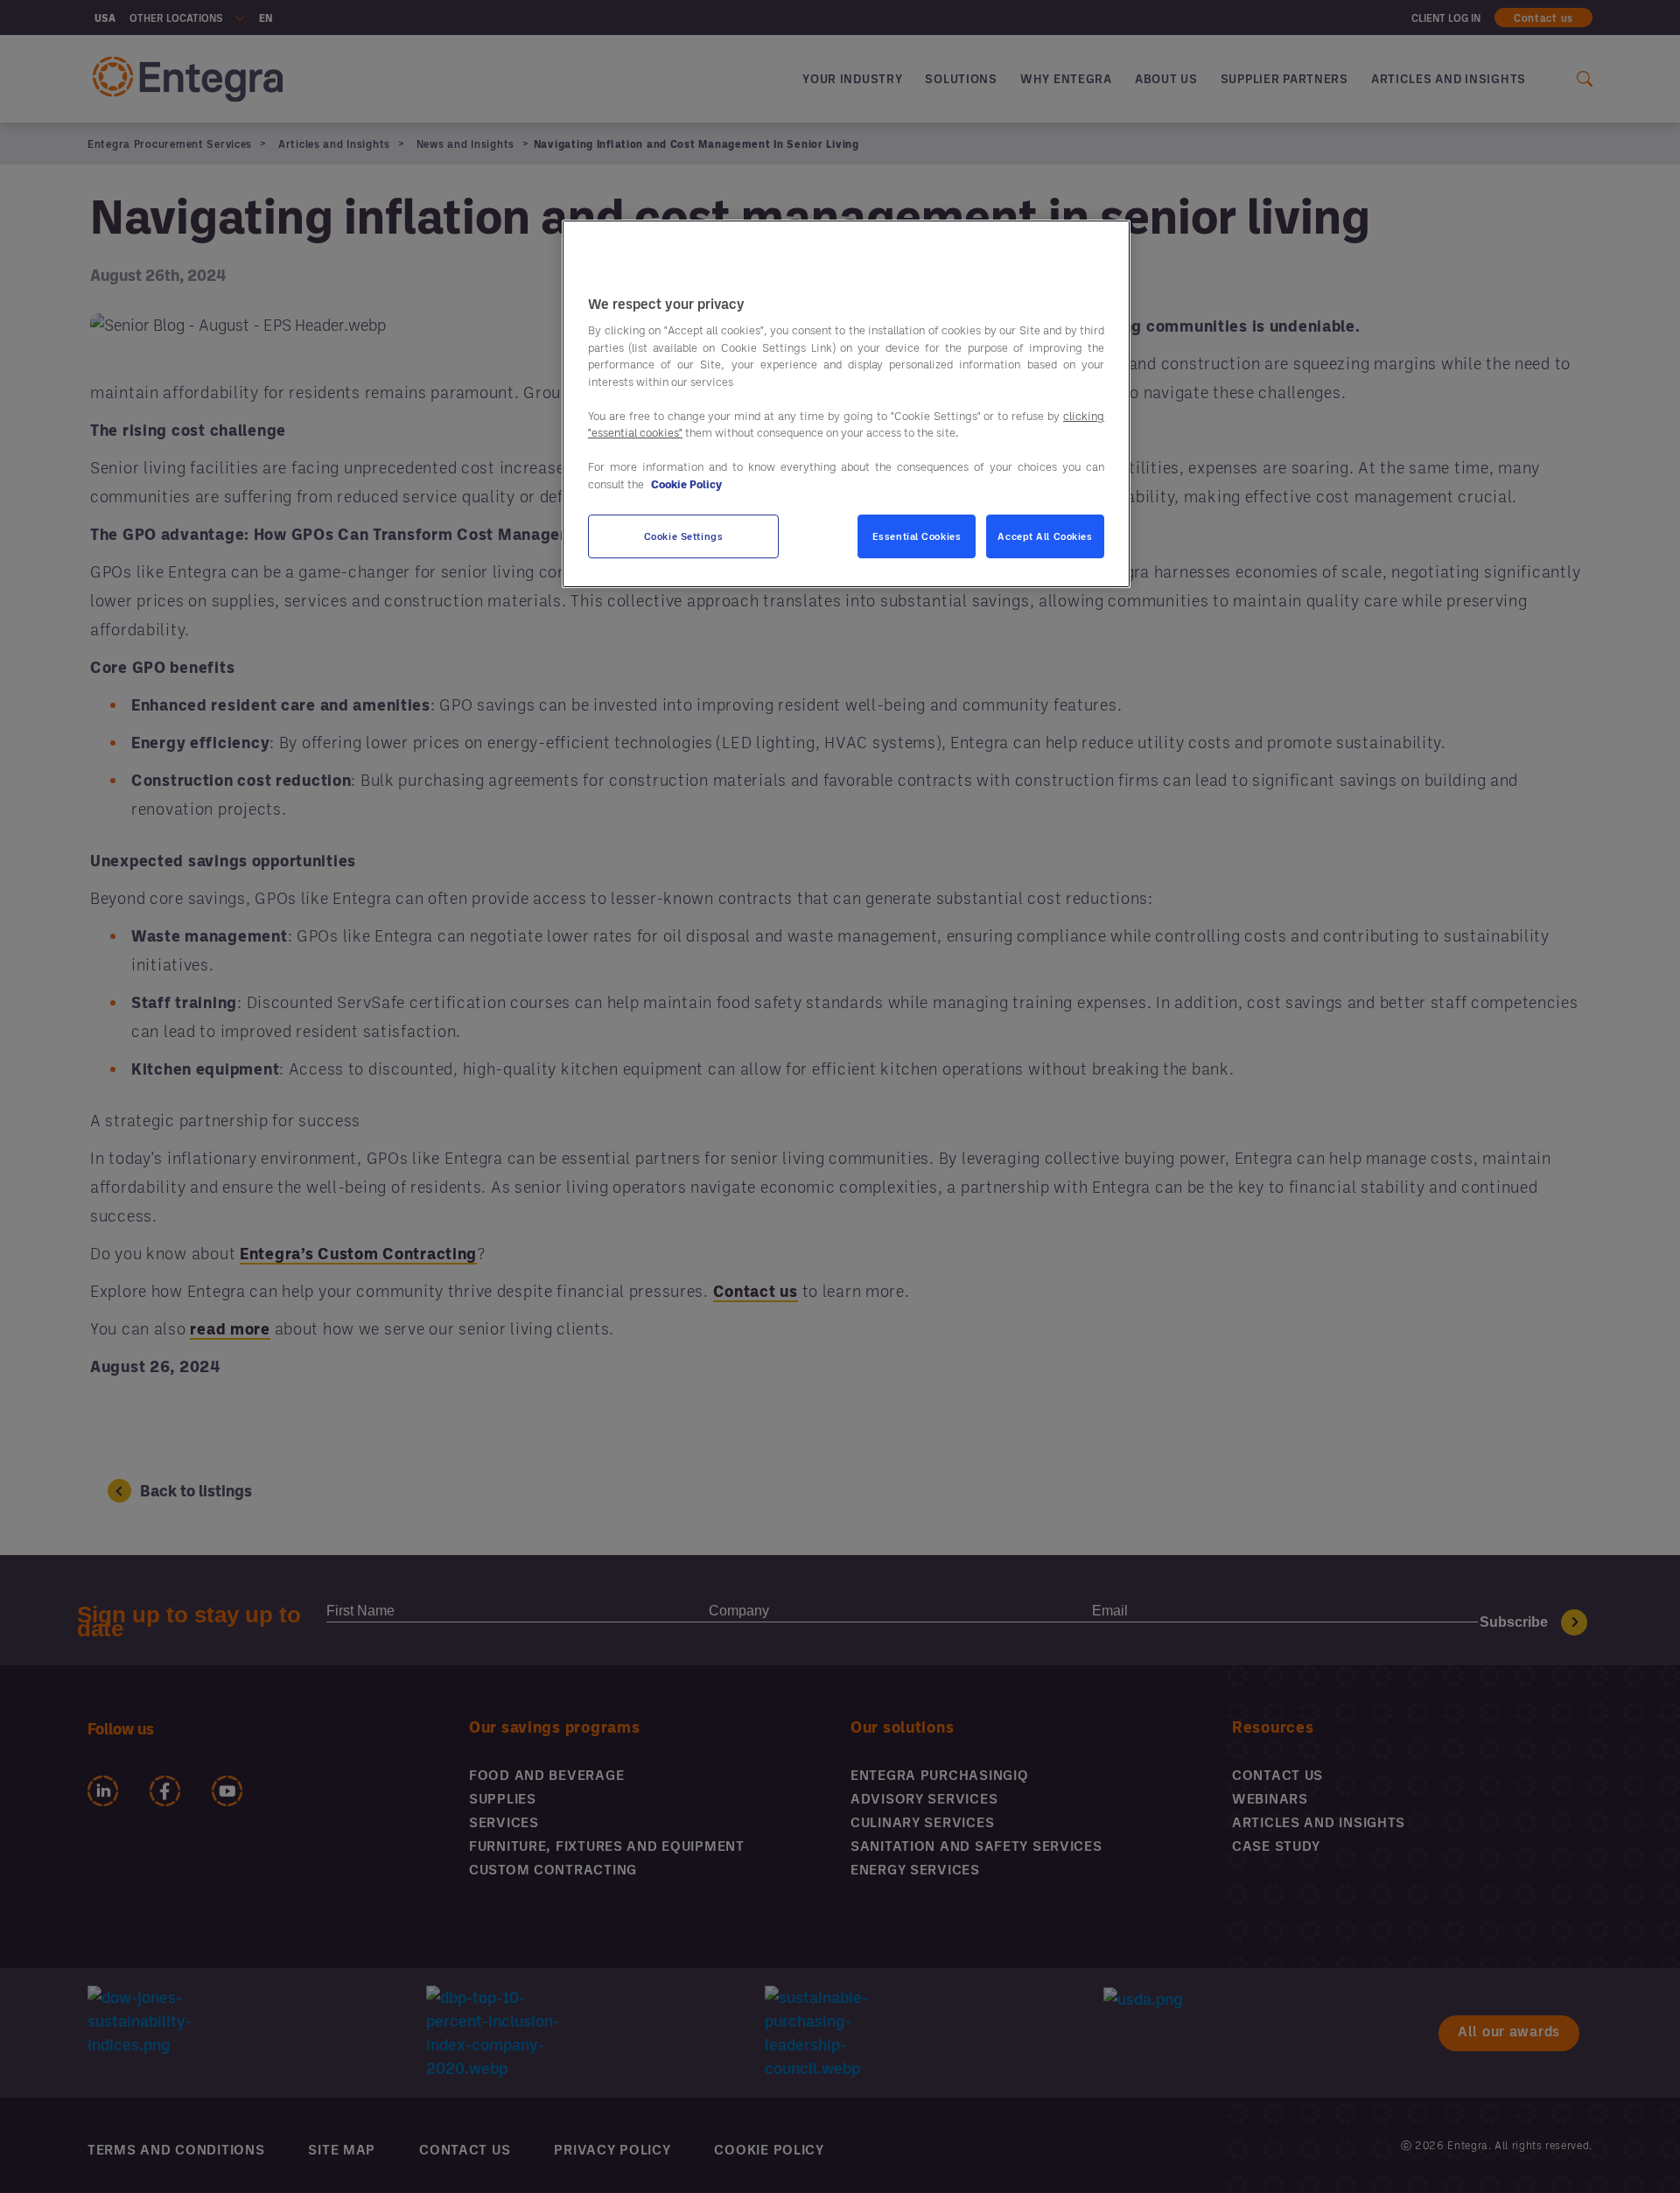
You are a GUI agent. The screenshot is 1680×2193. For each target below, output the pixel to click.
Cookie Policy (686, 483)
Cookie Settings (684, 536)
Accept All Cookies (1045, 536)
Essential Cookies (917, 536)
